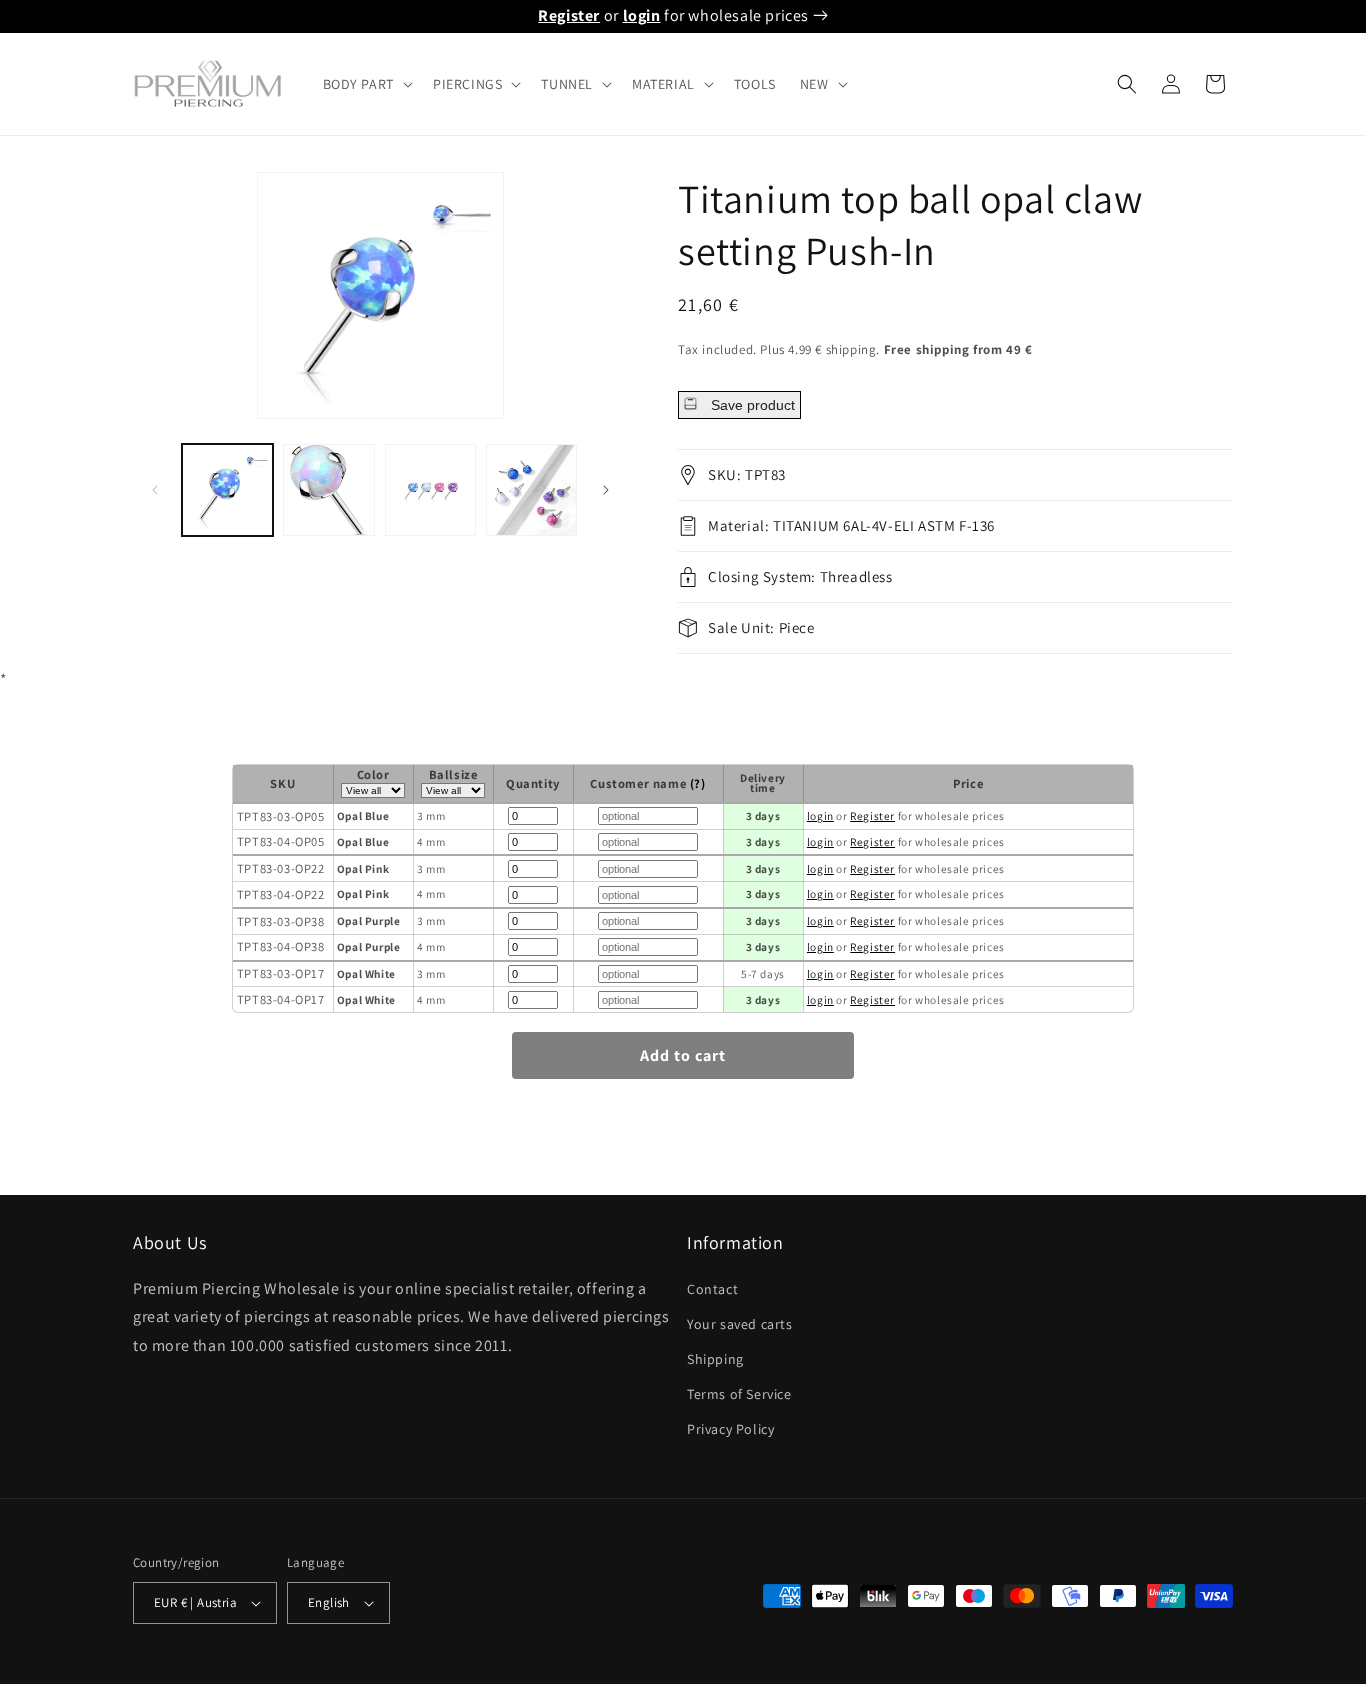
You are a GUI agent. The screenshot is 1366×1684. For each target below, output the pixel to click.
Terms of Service (739, 1394)
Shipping (715, 1359)
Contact (712, 1289)
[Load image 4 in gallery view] (531, 489)
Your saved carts (740, 1324)
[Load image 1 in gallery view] (227, 489)
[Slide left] (155, 490)
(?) (698, 783)
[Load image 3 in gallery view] (430, 489)
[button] (366, 84)
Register (569, 15)
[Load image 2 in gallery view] (328, 489)
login (642, 15)
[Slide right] (606, 490)
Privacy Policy (730, 1429)
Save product (751, 405)
